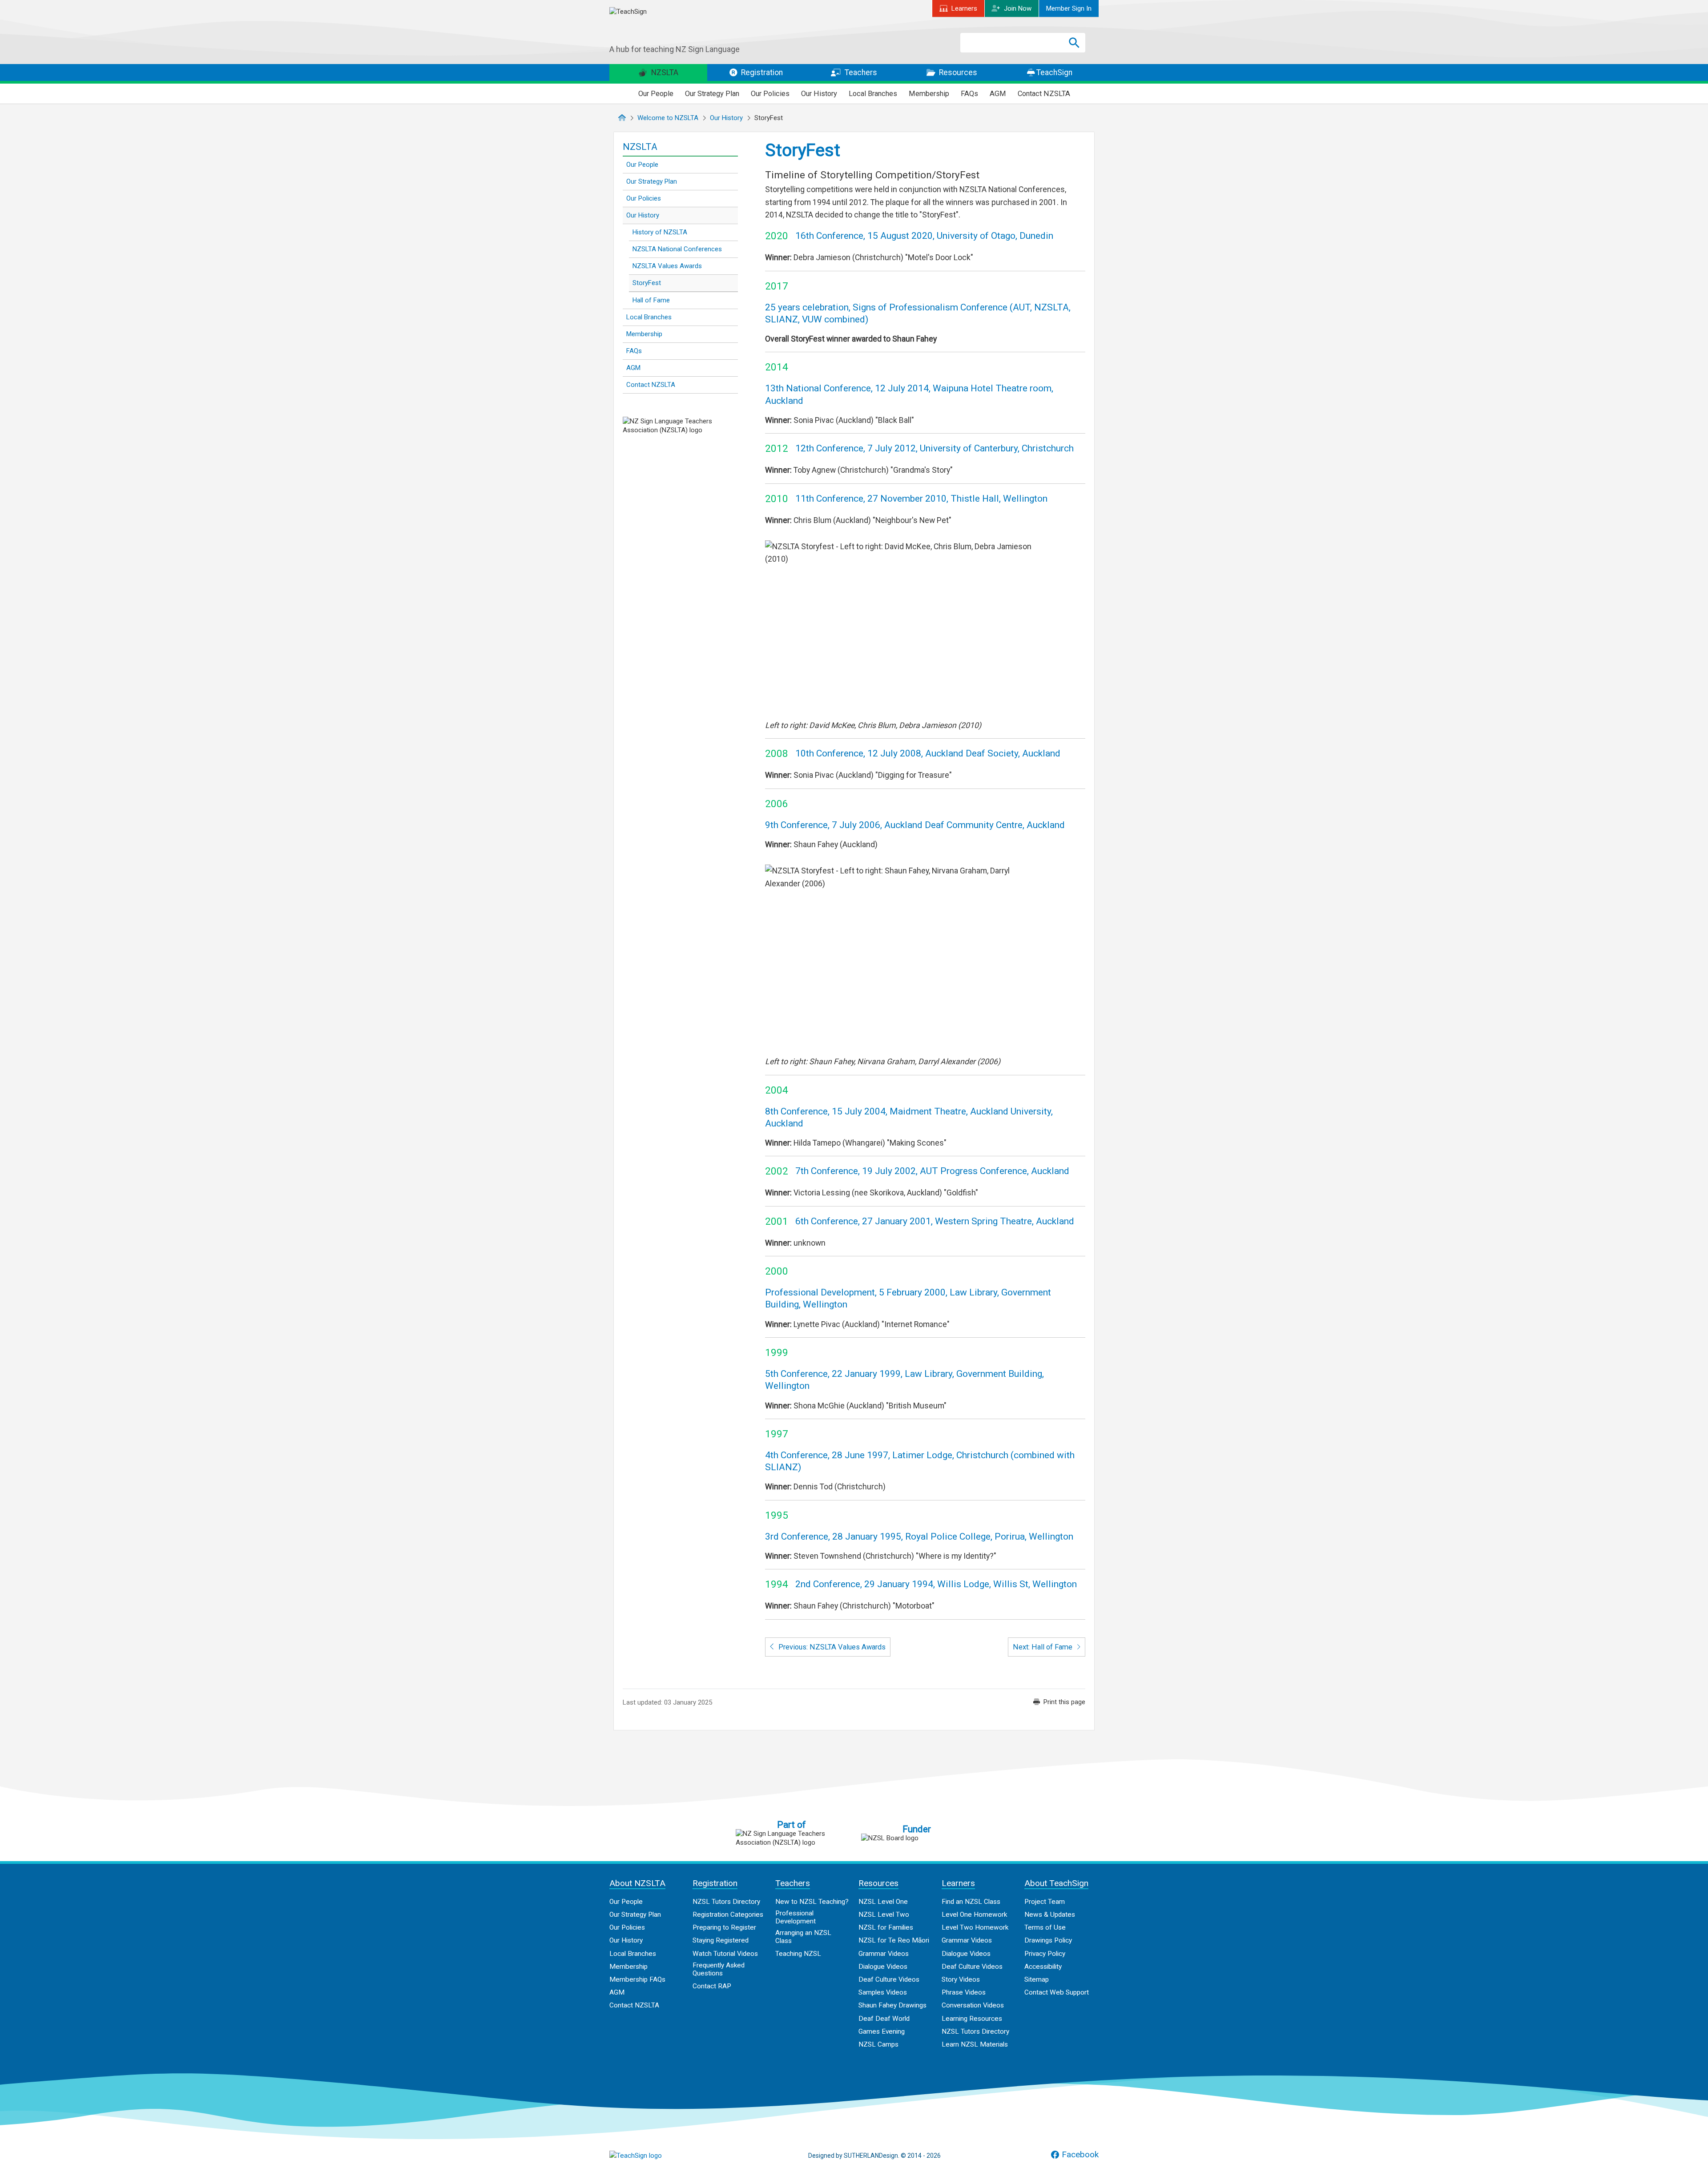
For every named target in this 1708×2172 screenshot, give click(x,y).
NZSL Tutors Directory (726, 1902)
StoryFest (647, 283)
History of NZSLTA (660, 232)
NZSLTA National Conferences (677, 249)
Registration (761, 72)
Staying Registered (721, 1940)
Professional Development (796, 1917)
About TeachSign (1056, 1883)
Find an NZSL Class (971, 1902)
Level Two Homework (975, 1927)
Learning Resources (972, 2019)
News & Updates (1050, 1915)
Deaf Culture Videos (889, 1979)
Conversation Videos (973, 2005)
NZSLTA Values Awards (667, 266)
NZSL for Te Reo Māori (894, 1940)
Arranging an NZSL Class (803, 1937)
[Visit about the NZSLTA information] (791, 1838)
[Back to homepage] (676, 26)
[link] (1059, 1702)
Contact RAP (712, 1986)
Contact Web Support (1057, 1992)
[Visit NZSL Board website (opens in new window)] (917, 1838)
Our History (819, 94)
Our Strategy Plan (712, 94)
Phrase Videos (964, 1992)
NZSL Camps (878, 2044)
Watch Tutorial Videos (725, 1954)
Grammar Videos (884, 1954)
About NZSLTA (637, 1883)
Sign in (1069, 8)
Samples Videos (883, 1992)
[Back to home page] (654, 2156)
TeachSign (1053, 72)
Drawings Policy (1048, 1940)
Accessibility (1043, 1967)
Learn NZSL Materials (975, 2044)
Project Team (1045, 1902)
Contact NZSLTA (1044, 94)
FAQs (969, 94)
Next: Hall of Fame (1043, 1647)
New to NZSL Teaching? (812, 1902)
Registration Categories (728, 1915)
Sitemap (1037, 1979)
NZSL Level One (883, 1902)
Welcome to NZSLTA (668, 118)
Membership (929, 94)
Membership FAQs (637, 1979)
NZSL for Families (886, 1927)
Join (1018, 8)
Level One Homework (974, 1915)
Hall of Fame (651, 300)
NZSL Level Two (884, 1915)
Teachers (860, 72)
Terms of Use (1045, 1927)
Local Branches (873, 94)
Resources (957, 72)
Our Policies (770, 94)
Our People (656, 94)
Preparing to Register (724, 1927)
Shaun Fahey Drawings (892, 2005)
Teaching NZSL (798, 1954)
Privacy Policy (1045, 1954)
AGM (998, 94)
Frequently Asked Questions (719, 1969)
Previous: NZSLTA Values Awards (831, 1647)
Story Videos (961, 1979)
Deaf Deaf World (884, 2019)
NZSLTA (664, 72)
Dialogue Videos (883, 1967)
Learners (964, 8)
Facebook (1080, 2155)
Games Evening (882, 2031)
